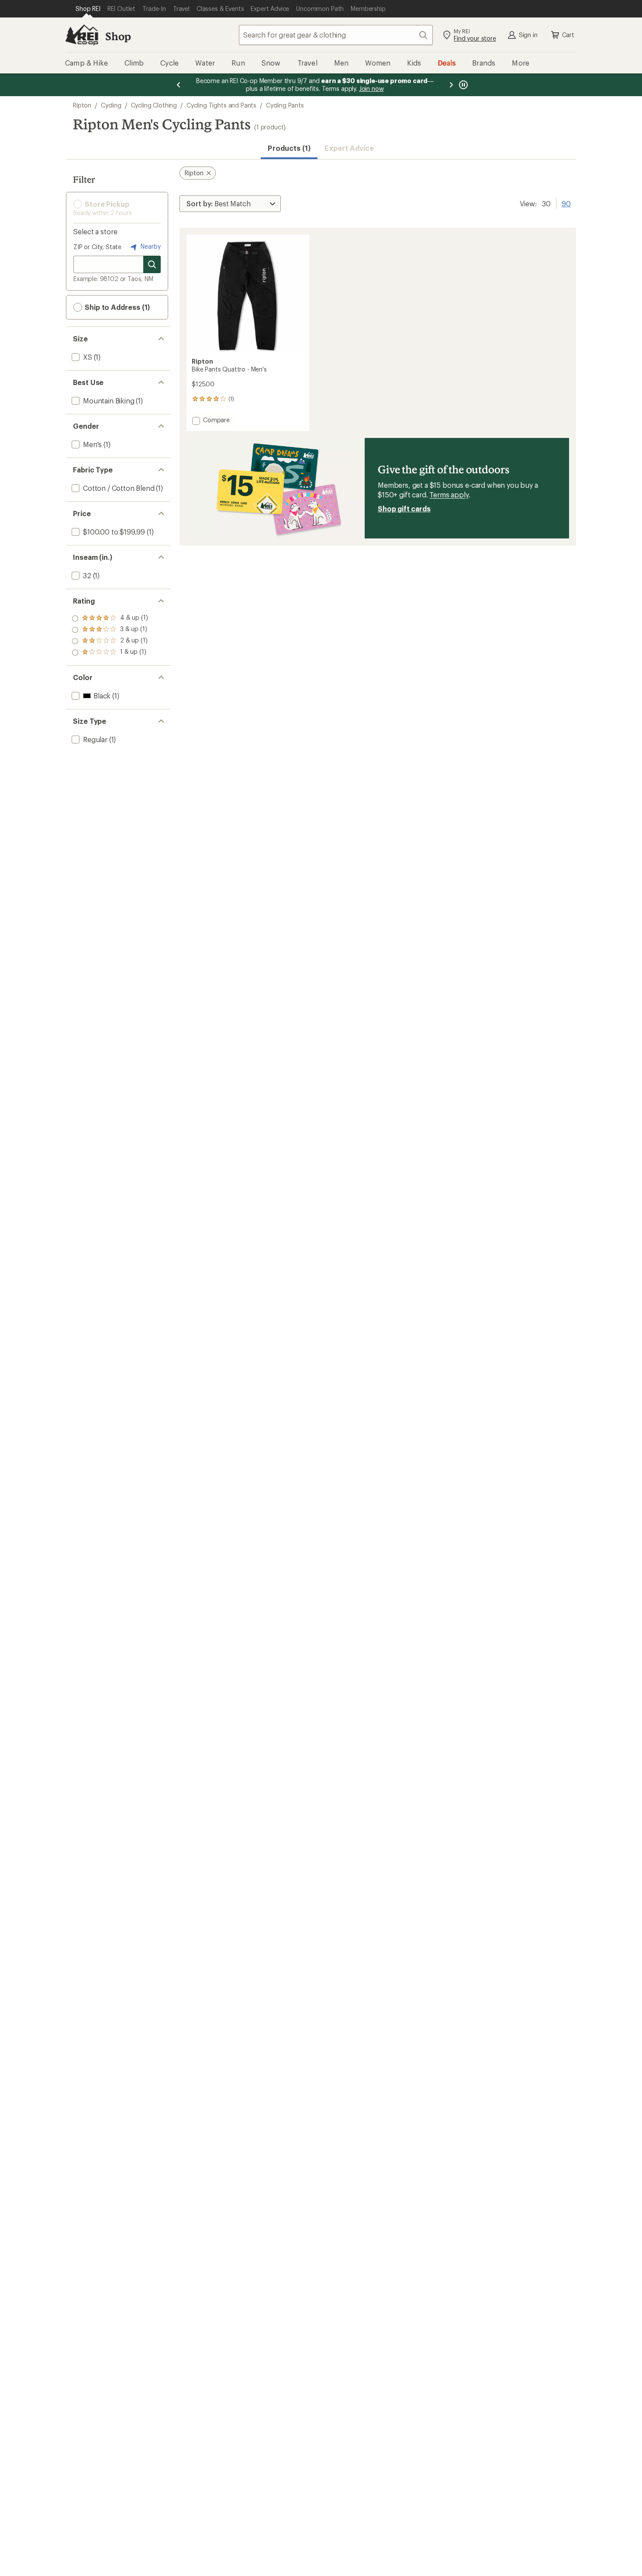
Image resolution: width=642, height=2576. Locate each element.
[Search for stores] (152, 264)
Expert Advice (349, 148)
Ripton (82, 105)
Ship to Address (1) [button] (116, 307)
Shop (118, 36)
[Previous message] (179, 85)
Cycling (111, 105)
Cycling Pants (285, 105)
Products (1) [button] (289, 148)
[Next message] (451, 85)
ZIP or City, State (97, 247)
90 (566, 203)
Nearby (150, 246)
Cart (568, 35)
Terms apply (449, 495)
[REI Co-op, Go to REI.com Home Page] (82, 35)
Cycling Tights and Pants (221, 105)
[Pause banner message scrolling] (463, 85)
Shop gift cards (404, 509)
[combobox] (336, 35)
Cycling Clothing (154, 105)
